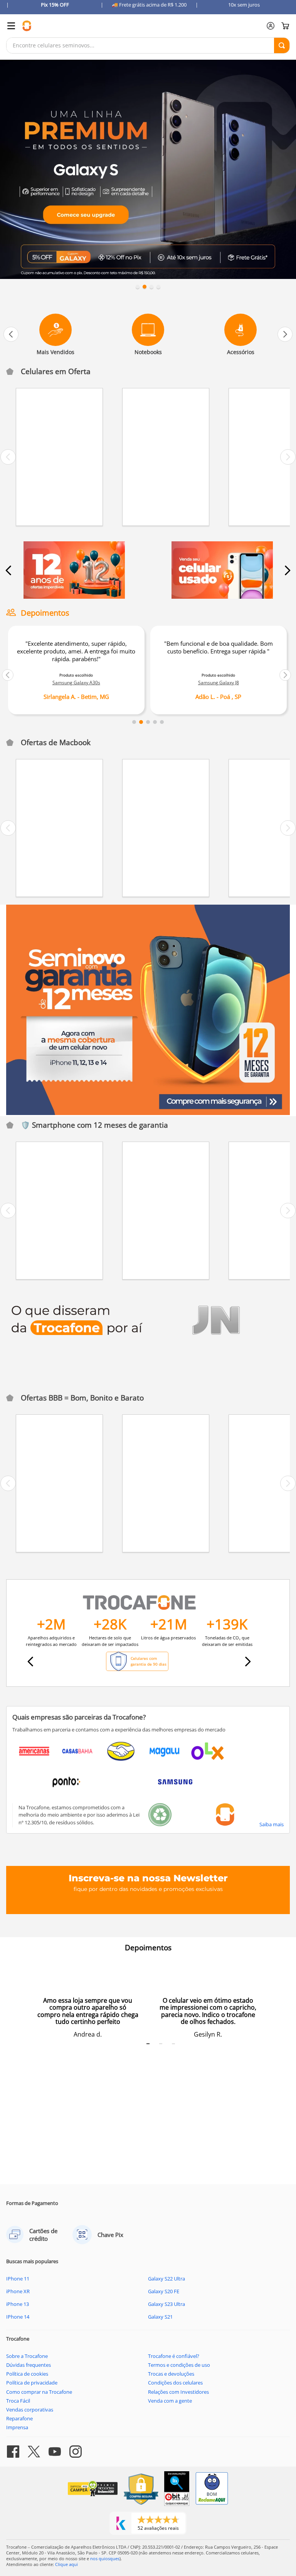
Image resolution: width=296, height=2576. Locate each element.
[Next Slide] (285, 334)
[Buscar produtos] (282, 45)
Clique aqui (66, 2564)
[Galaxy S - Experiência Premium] (148, 170)
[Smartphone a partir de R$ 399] (74, 571)
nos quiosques (105, 2558)
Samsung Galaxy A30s (76, 683)
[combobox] (148, 45)
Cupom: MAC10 (42, 768)
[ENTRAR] (271, 26)
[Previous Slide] (11, 334)
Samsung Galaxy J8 (219, 683)
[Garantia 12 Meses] (148, 1010)
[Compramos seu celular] (222, 571)
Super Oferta (40, 397)
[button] (138, 287)
